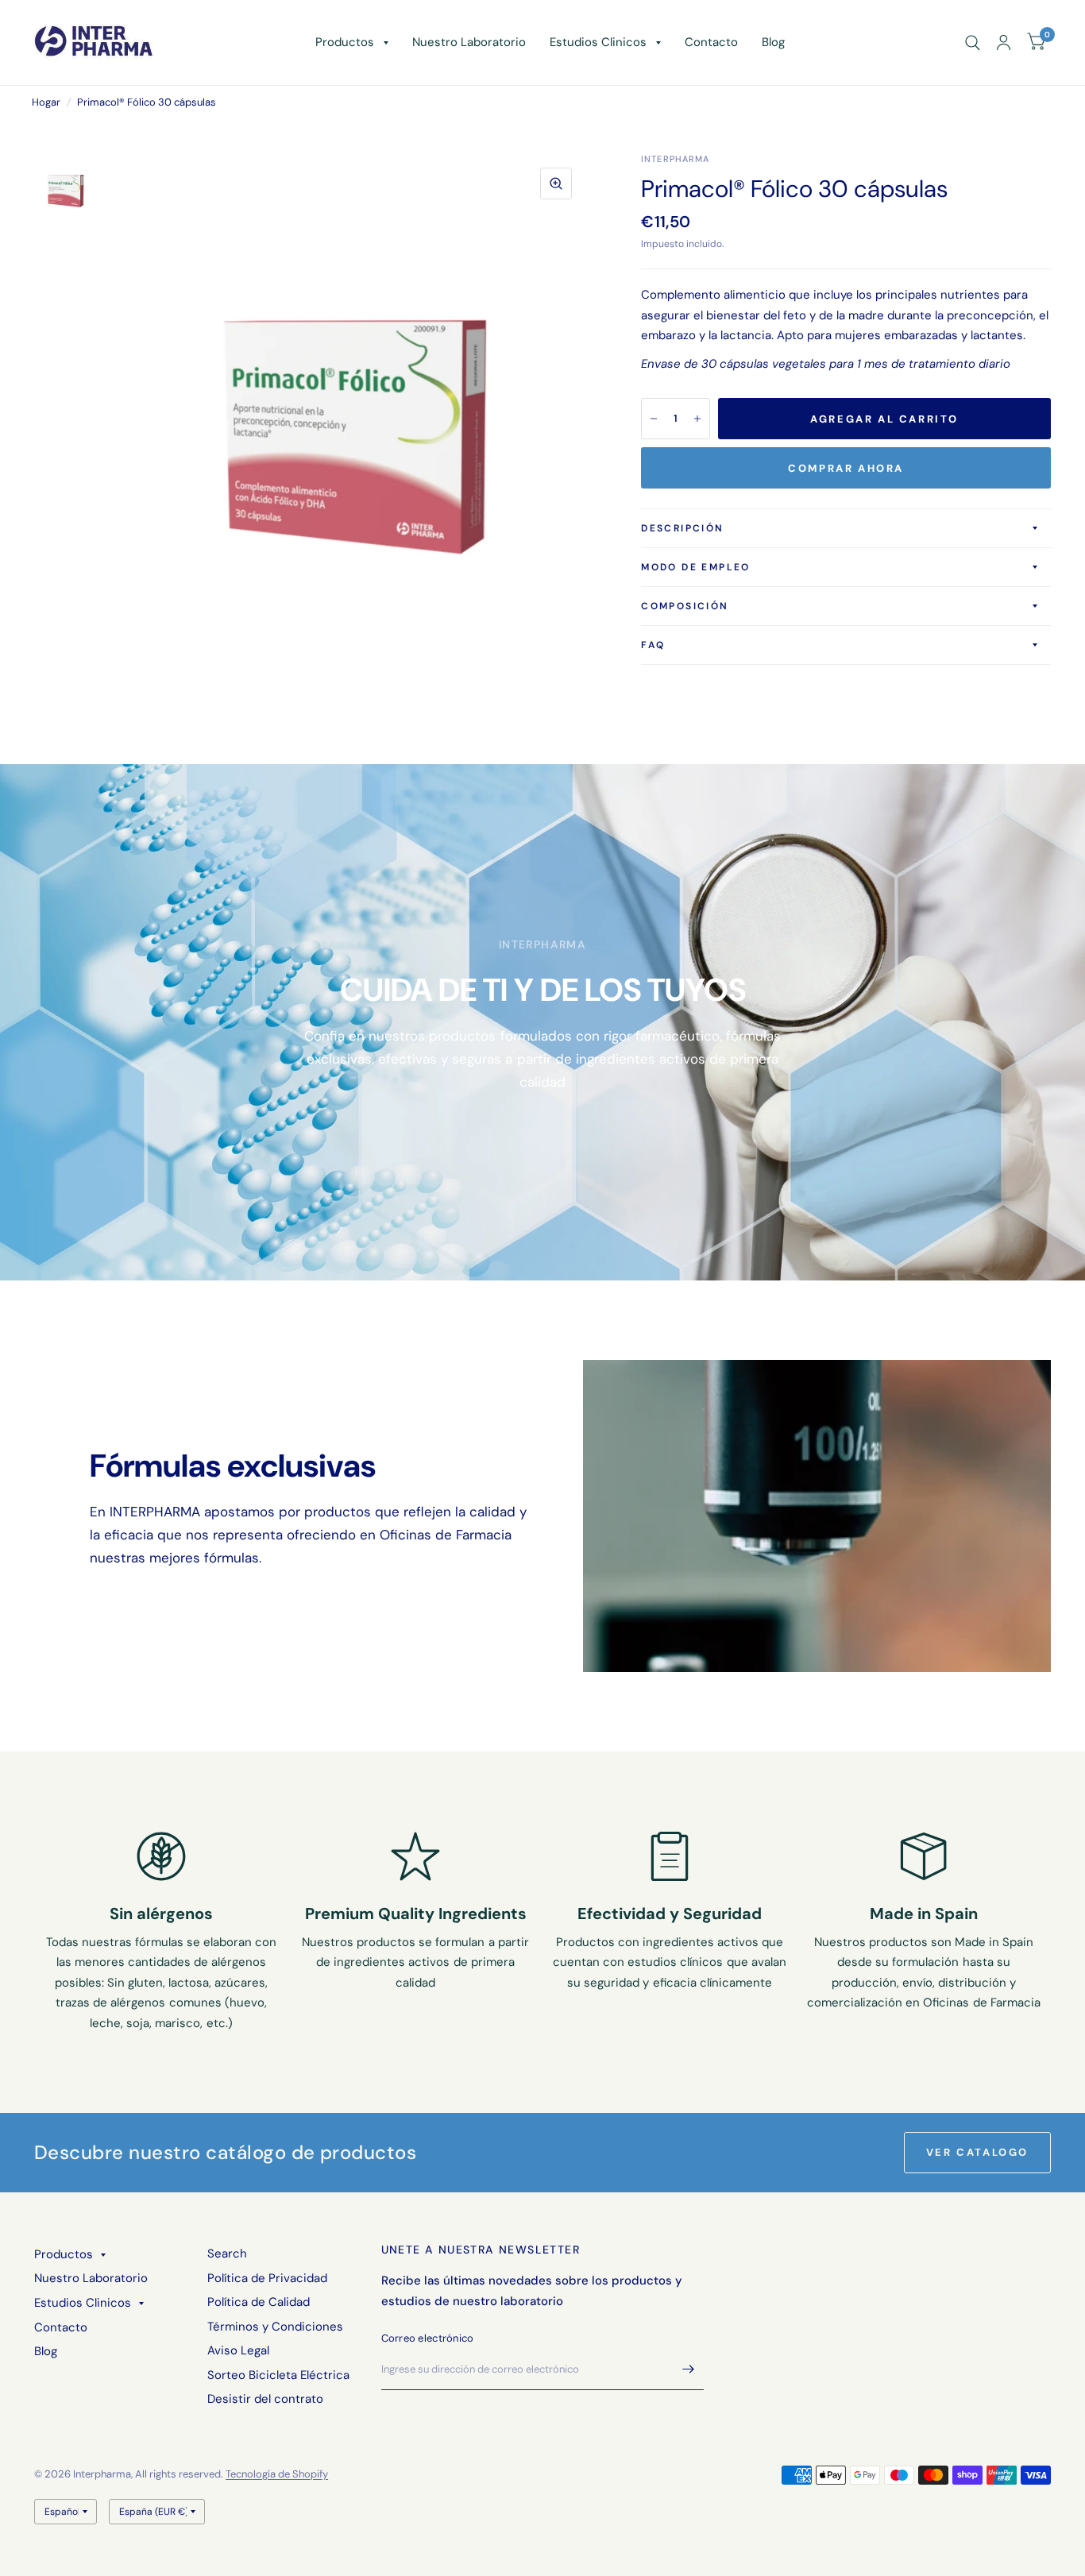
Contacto (711, 42)
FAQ (653, 645)
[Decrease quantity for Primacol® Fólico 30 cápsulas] (654, 419)
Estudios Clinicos (598, 42)
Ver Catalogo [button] (977, 2152)
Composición (685, 606)
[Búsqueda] (973, 42)
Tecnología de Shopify (277, 2474)
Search (227, 2254)
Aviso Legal (238, 2350)
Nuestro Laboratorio (469, 42)
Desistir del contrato (265, 2399)
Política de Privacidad (267, 2278)
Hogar (46, 102)
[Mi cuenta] (1004, 42)
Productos (345, 42)
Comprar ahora (846, 468)
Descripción (682, 528)
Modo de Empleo (696, 567)
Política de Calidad (259, 2302)
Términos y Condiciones (275, 2327)
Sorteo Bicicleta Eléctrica (278, 2375)
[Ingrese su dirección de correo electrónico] (688, 2369)
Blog (773, 42)
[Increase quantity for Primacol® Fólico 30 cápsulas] (697, 419)
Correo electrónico (428, 2338)
